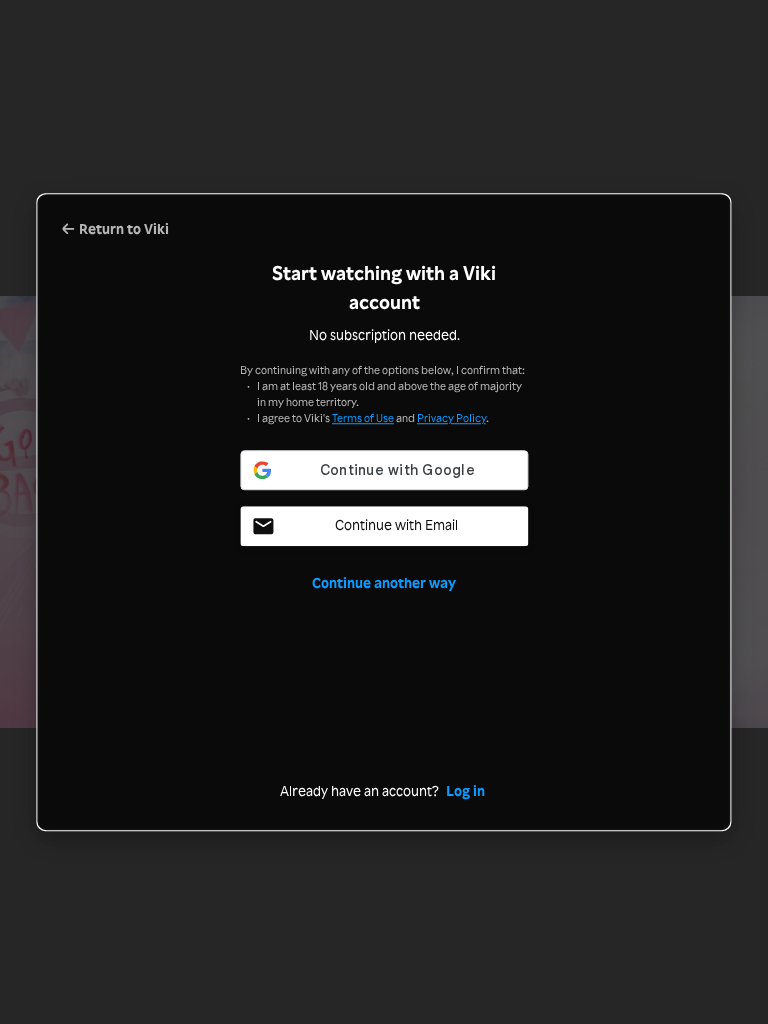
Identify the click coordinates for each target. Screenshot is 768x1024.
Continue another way (384, 582)
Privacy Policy (451, 418)
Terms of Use (363, 418)
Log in (465, 790)
